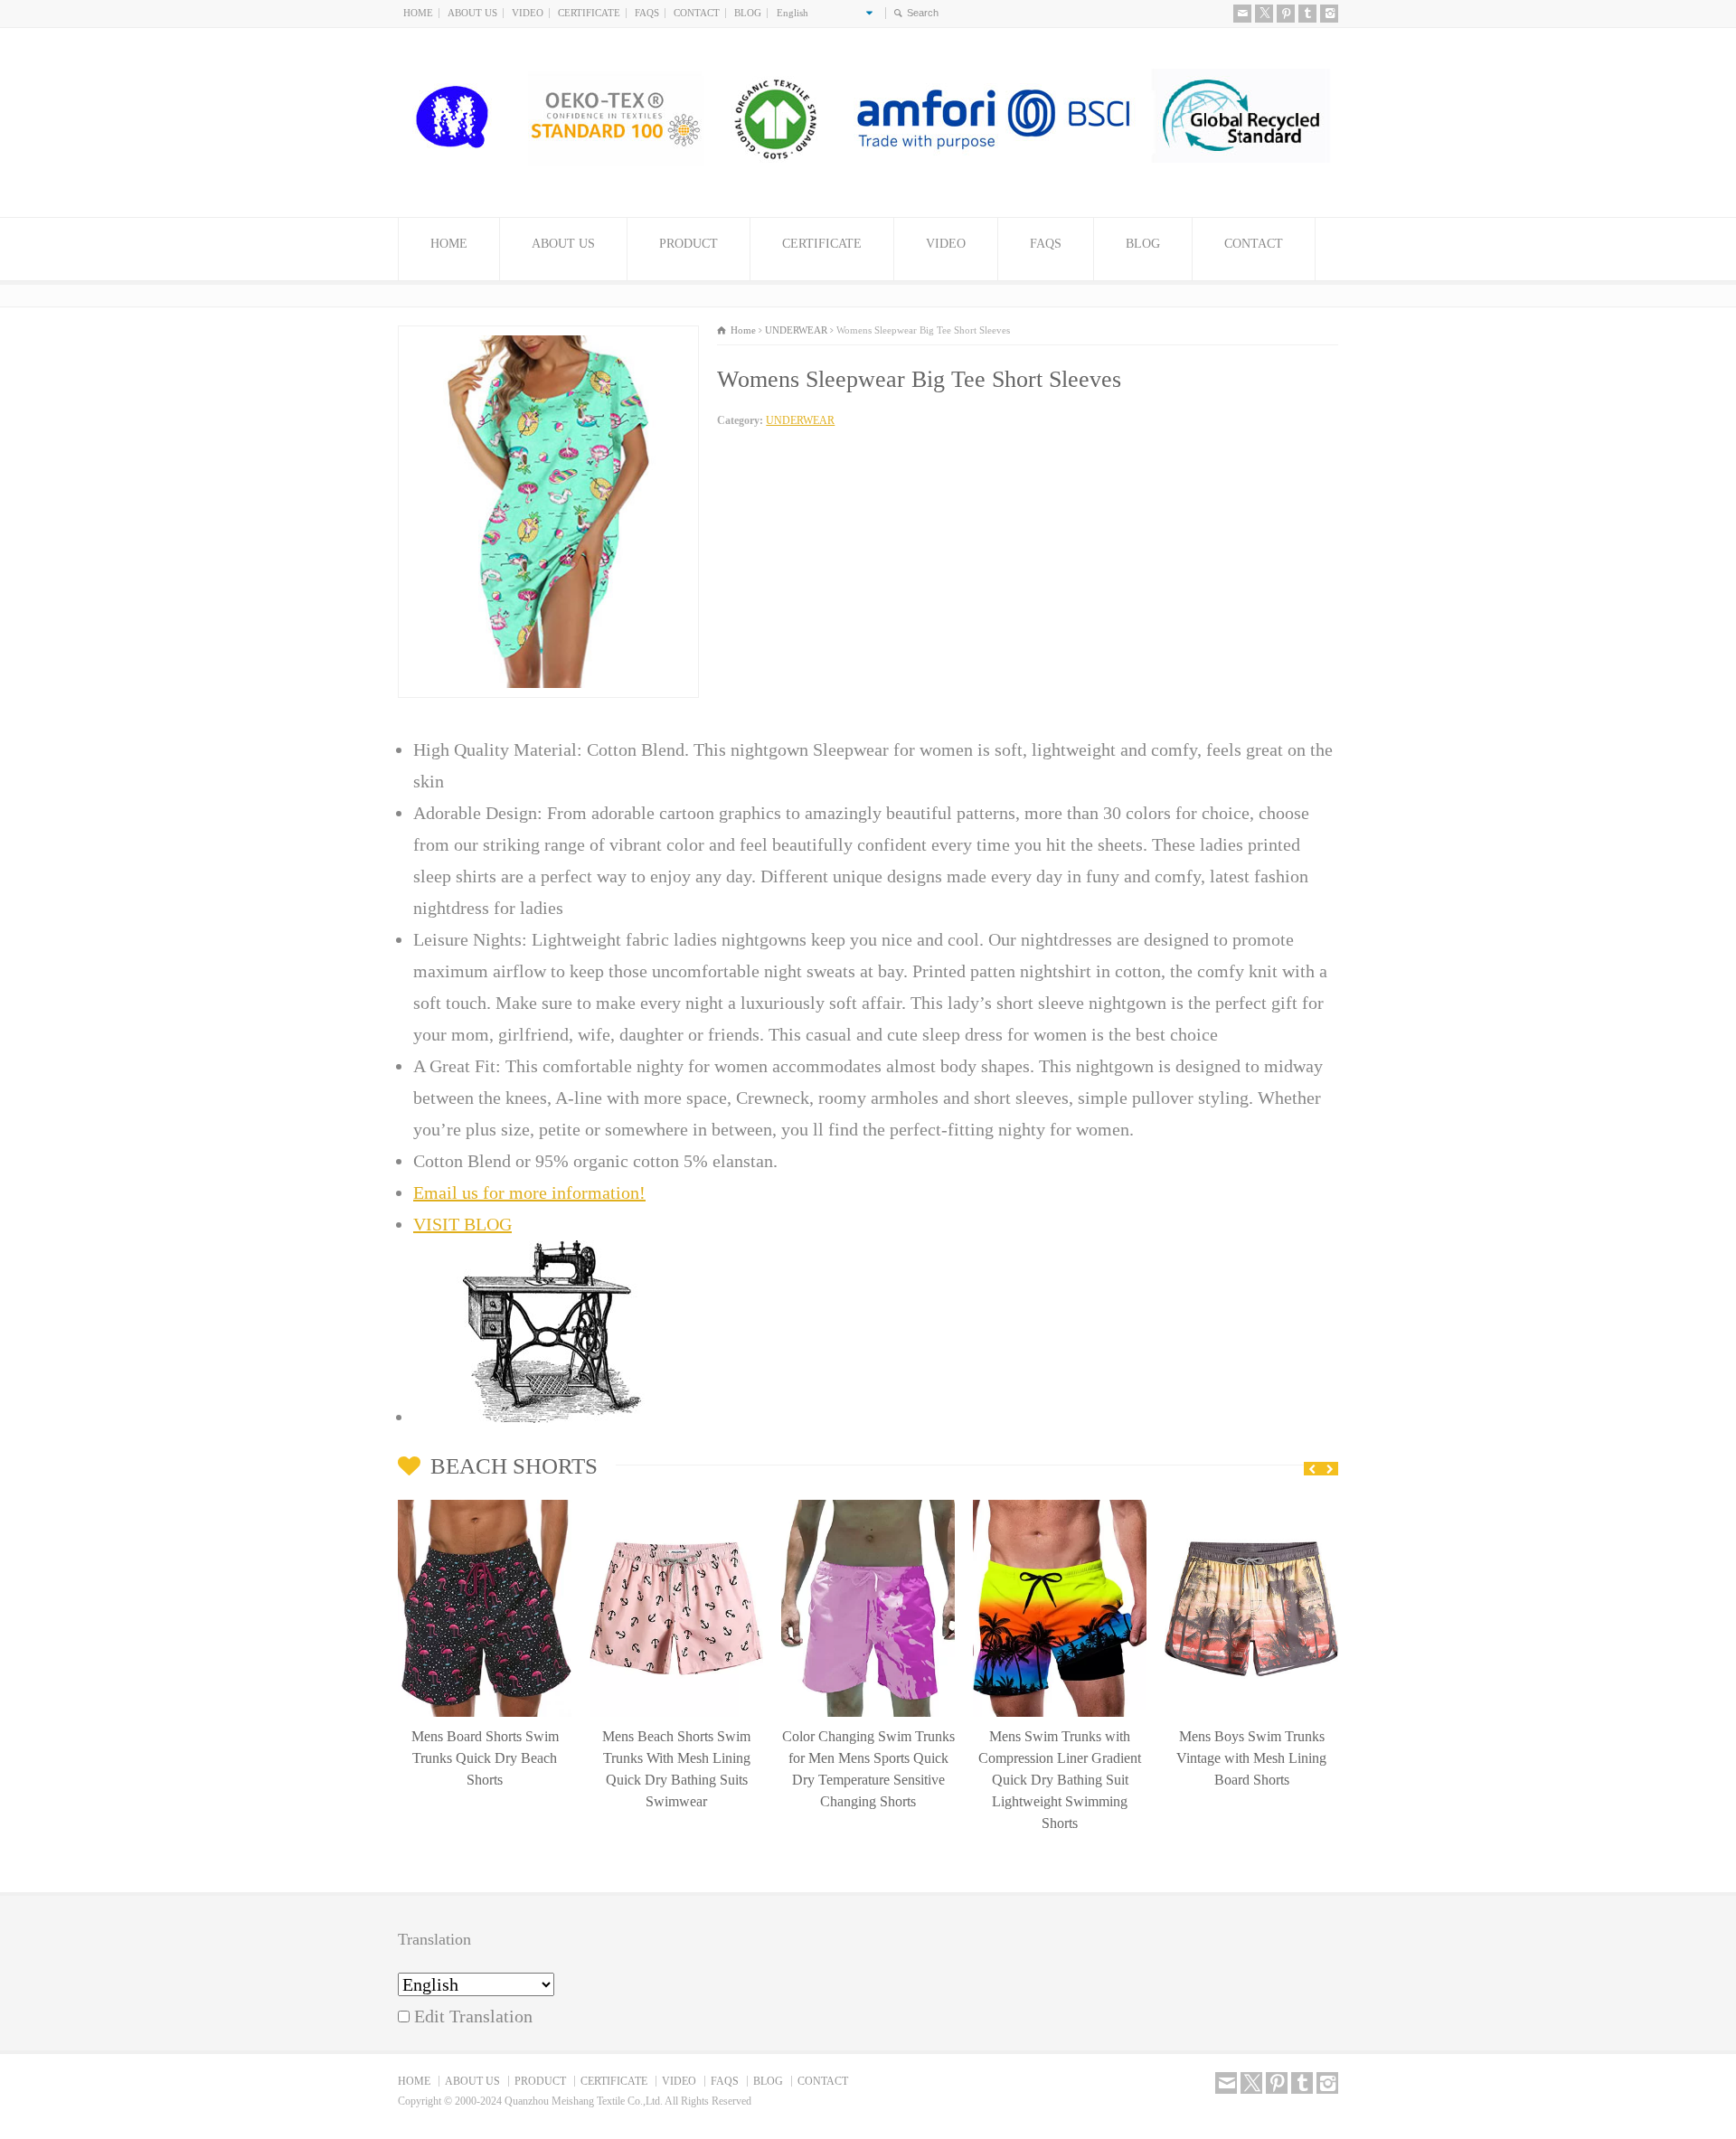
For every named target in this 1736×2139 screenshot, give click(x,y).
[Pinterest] (1286, 14)
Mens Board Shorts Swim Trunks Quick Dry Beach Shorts (485, 1758)
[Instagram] (1329, 14)
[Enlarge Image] (549, 341)
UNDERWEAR (800, 420)
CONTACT (697, 13)
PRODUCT (689, 244)
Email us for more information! (529, 1192)
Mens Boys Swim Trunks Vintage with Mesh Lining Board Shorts (1251, 1758)
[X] (1264, 14)
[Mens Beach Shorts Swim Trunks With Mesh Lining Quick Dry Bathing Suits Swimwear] (676, 1506)
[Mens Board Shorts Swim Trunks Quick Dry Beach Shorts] (485, 1506)
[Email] (1242, 14)
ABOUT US (472, 13)
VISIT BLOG (462, 1224)
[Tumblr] (1307, 14)
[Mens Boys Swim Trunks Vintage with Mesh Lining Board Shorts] (1251, 1506)
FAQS (647, 13)
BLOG (748, 13)
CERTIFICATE (589, 13)
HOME (418, 13)
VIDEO (528, 13)
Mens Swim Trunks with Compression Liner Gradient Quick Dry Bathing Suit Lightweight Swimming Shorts (1060, 1780)
